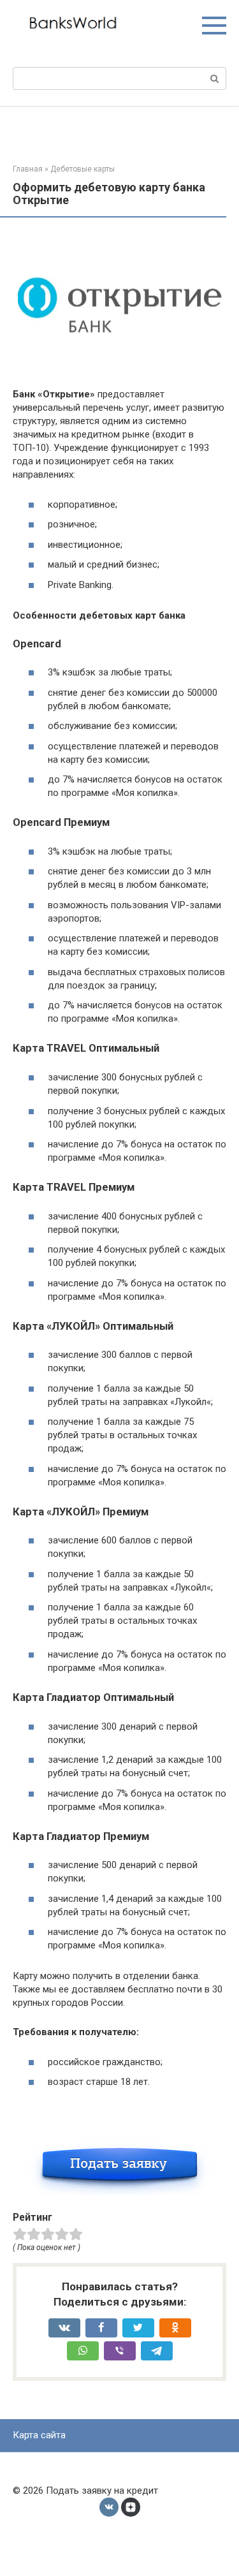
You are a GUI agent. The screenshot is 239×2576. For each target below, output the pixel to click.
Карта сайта (39, 2435)
